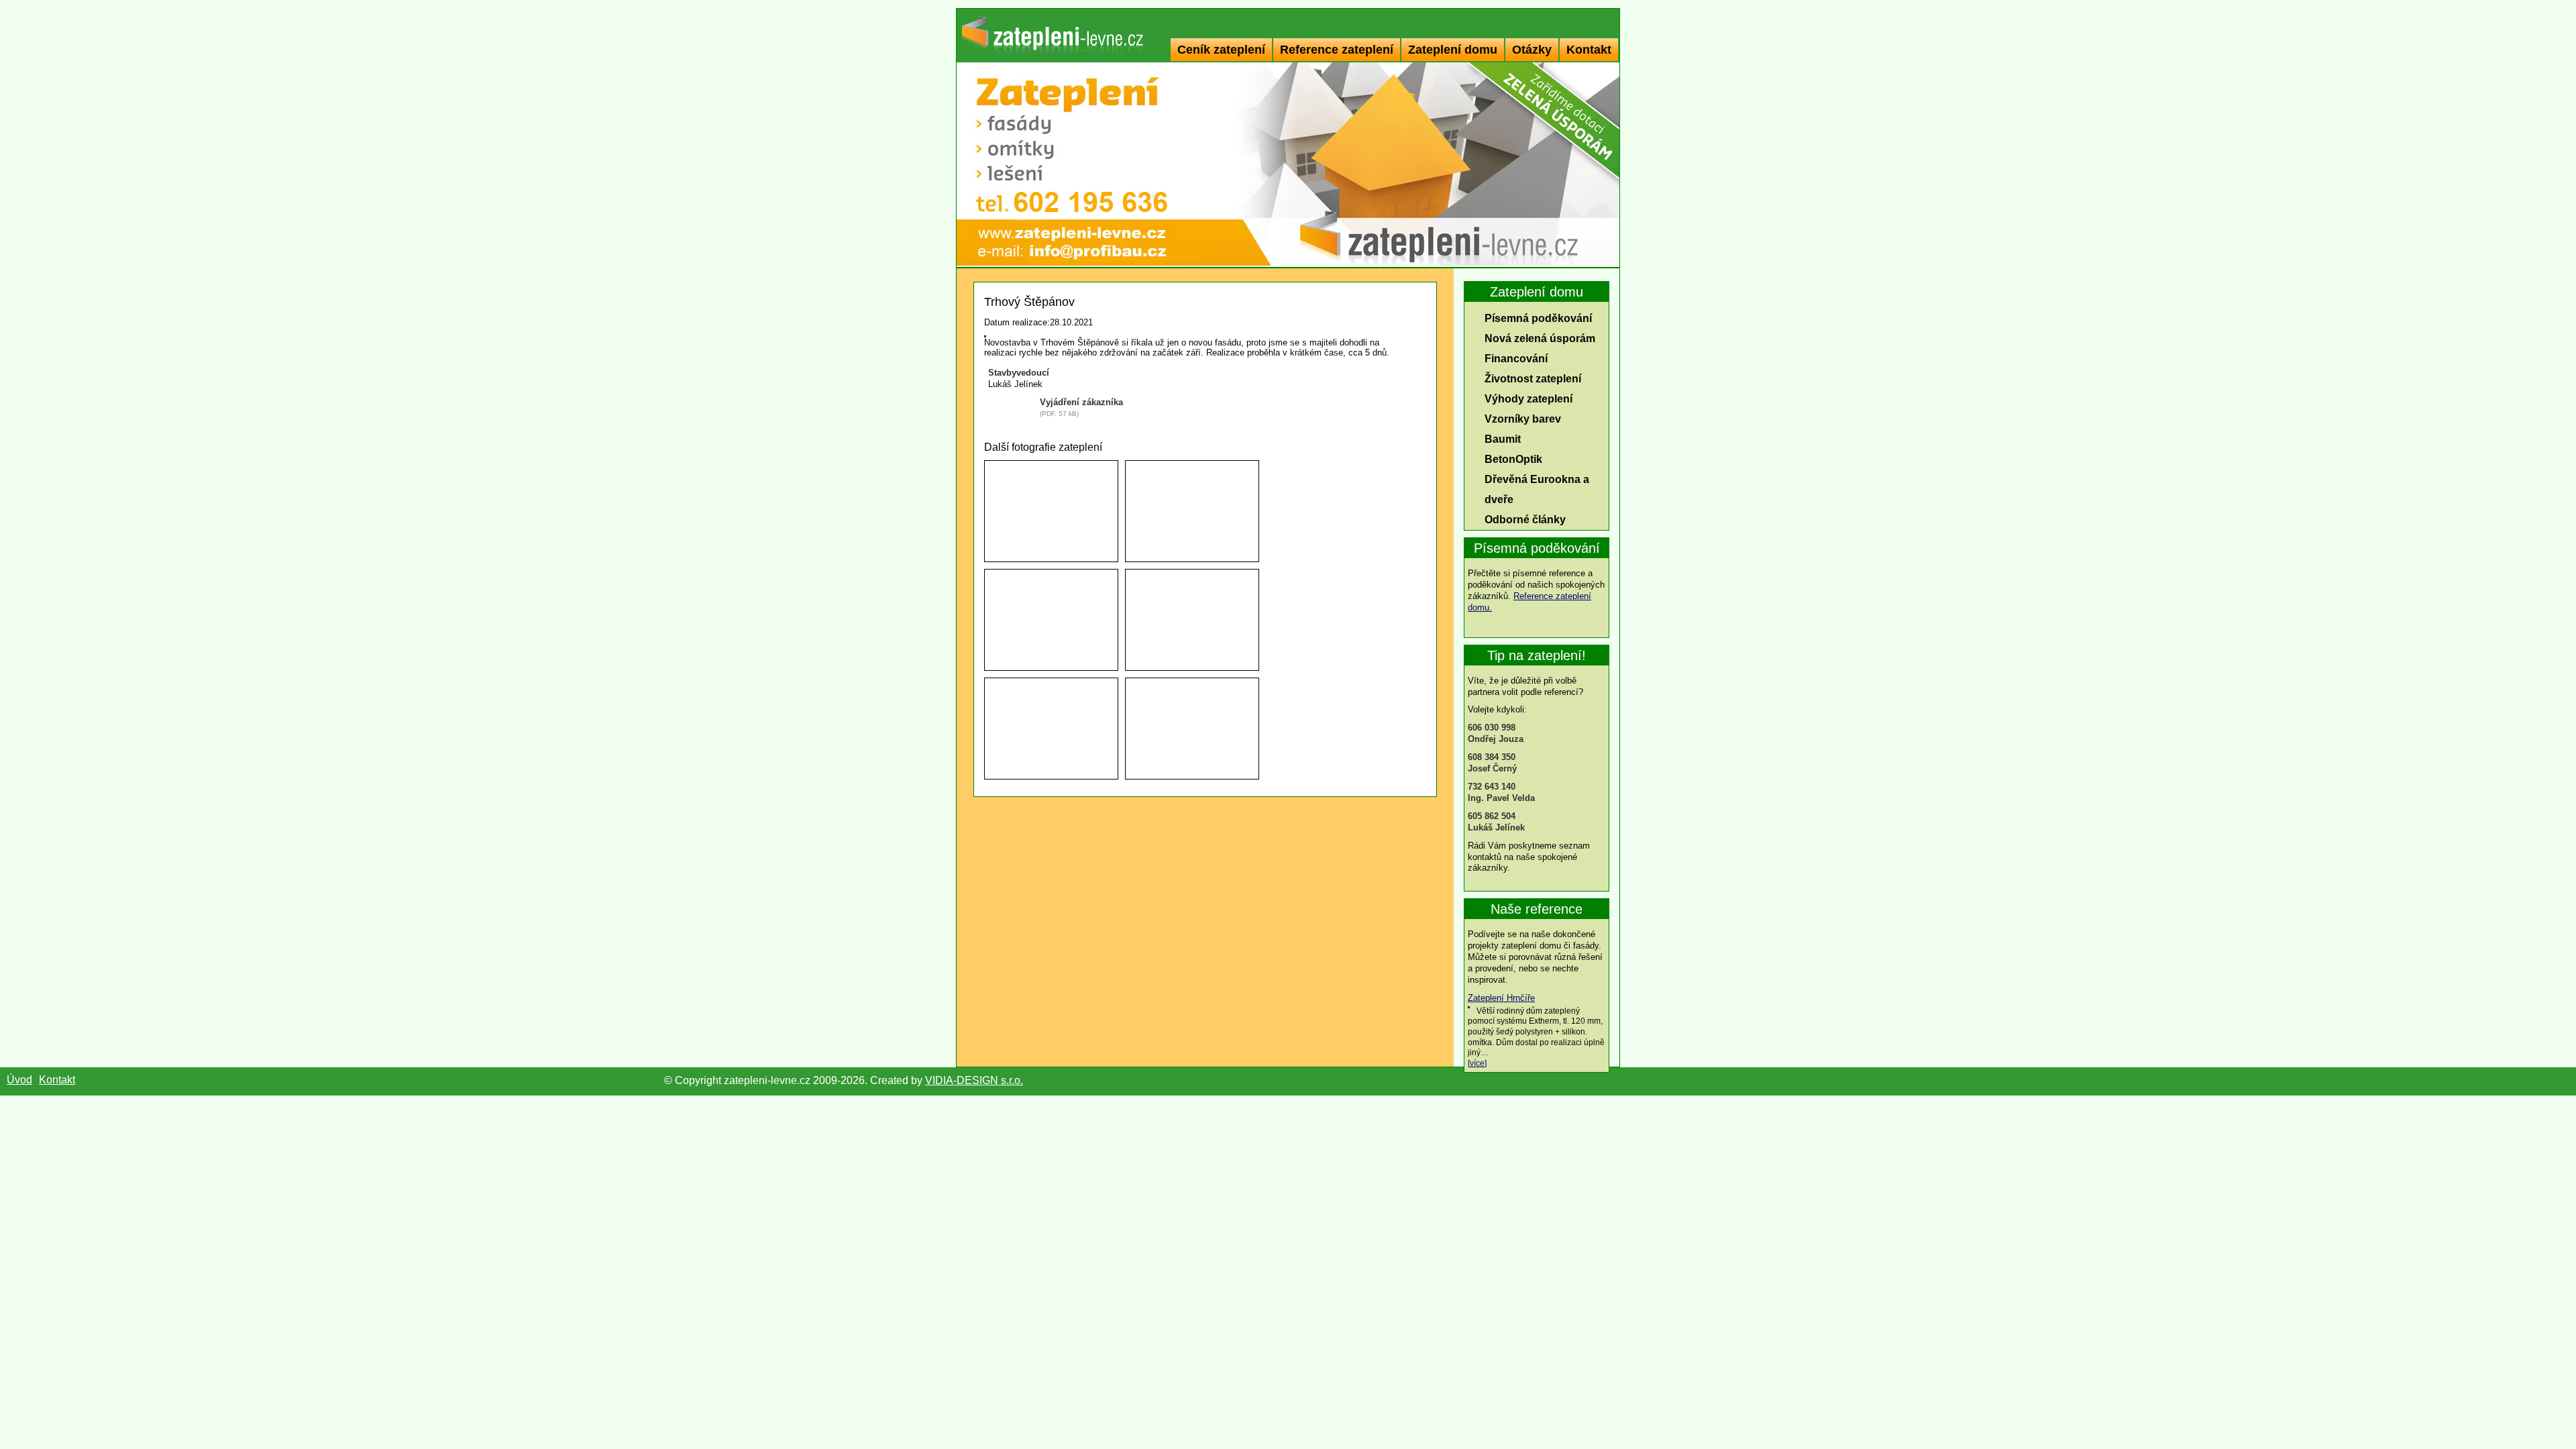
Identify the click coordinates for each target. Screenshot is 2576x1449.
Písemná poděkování (1538, 318)
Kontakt (1589, 50)
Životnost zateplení (1533, 379)
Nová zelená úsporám (1540, 338)
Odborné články (1525, 520)
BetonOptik (1513, 459)
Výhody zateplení (1528, 399)
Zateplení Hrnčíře (1501, 998)
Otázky (1532, 50)
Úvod (19, 1080)
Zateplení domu (1453, 50)
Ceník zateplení (1221, 50)
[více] (1477, 1063)
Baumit (1503, 439)
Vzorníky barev (1523, 419)
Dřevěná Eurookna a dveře (1537, 489)
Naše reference (1537, 909)
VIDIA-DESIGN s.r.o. (974, 1080)
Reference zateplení (1337, 50)
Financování (1516, 359)
